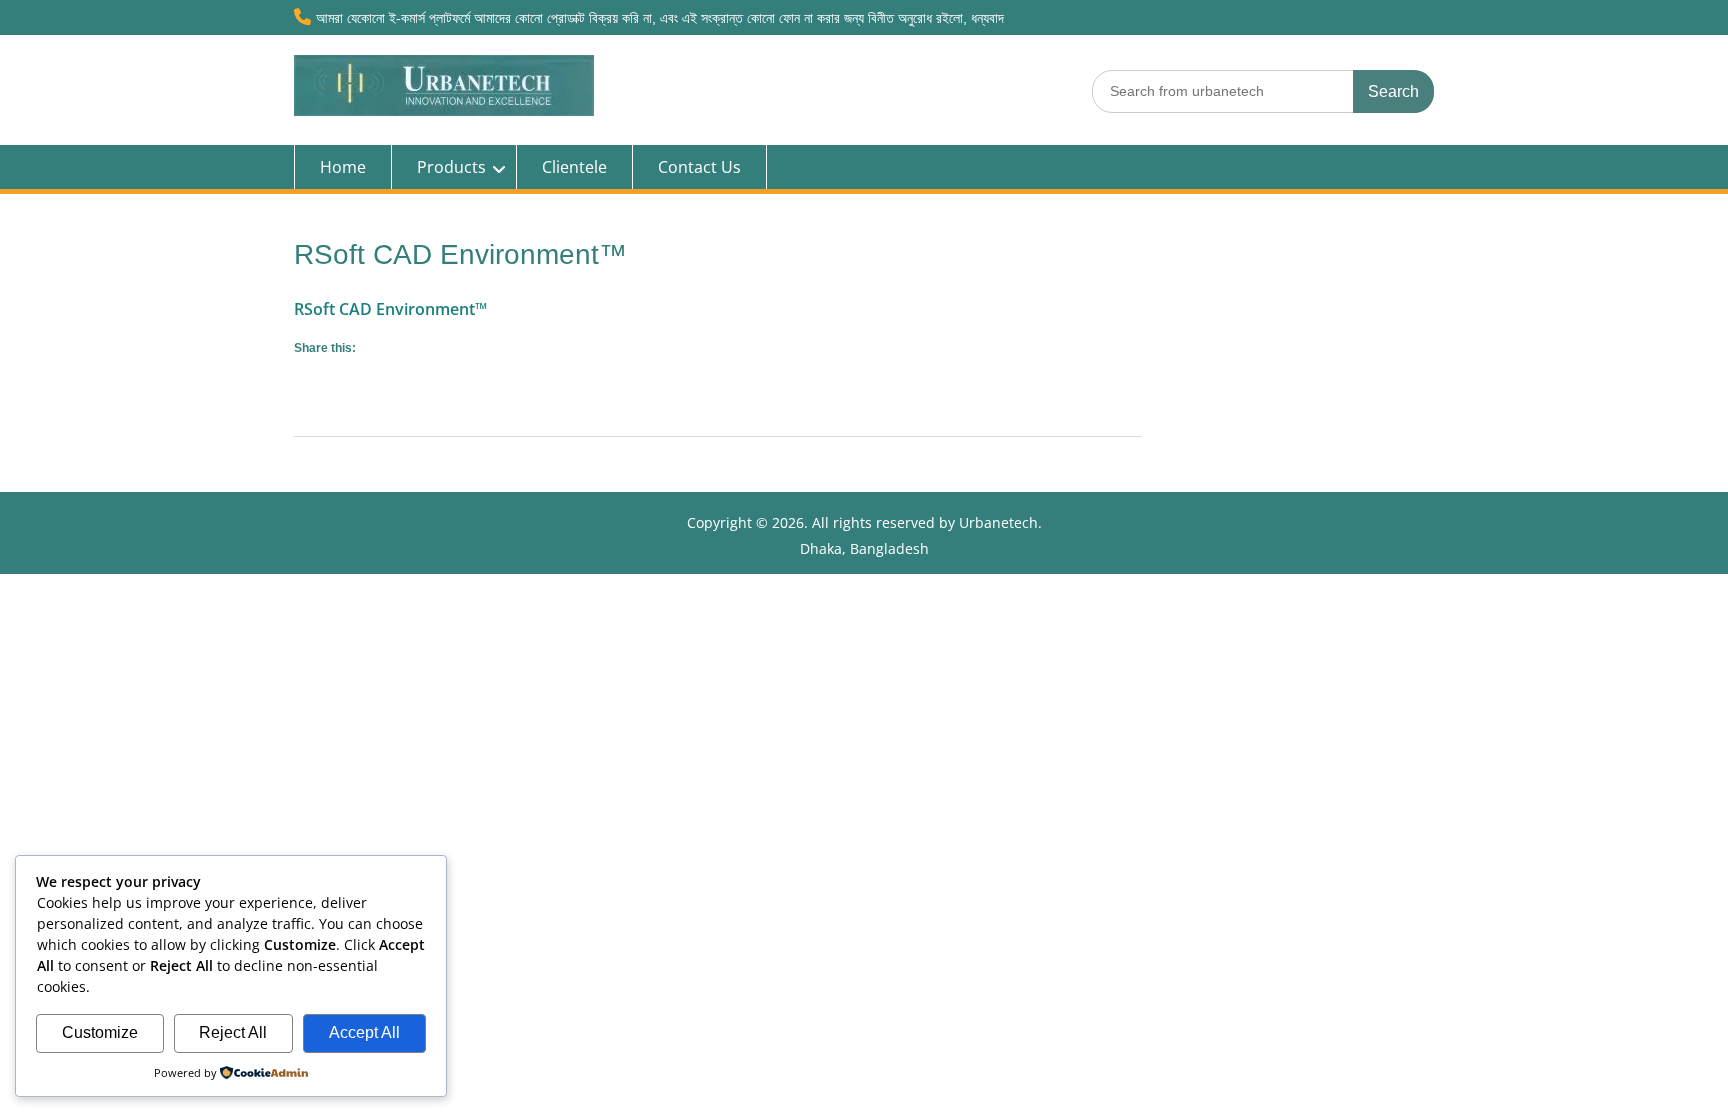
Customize (100, 1032)
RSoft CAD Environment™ (390, 309)
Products (451, 167)
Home (343, 167)
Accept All (364, 1032)
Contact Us (699, 167)
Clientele (574, 167)
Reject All (233, 1032)
